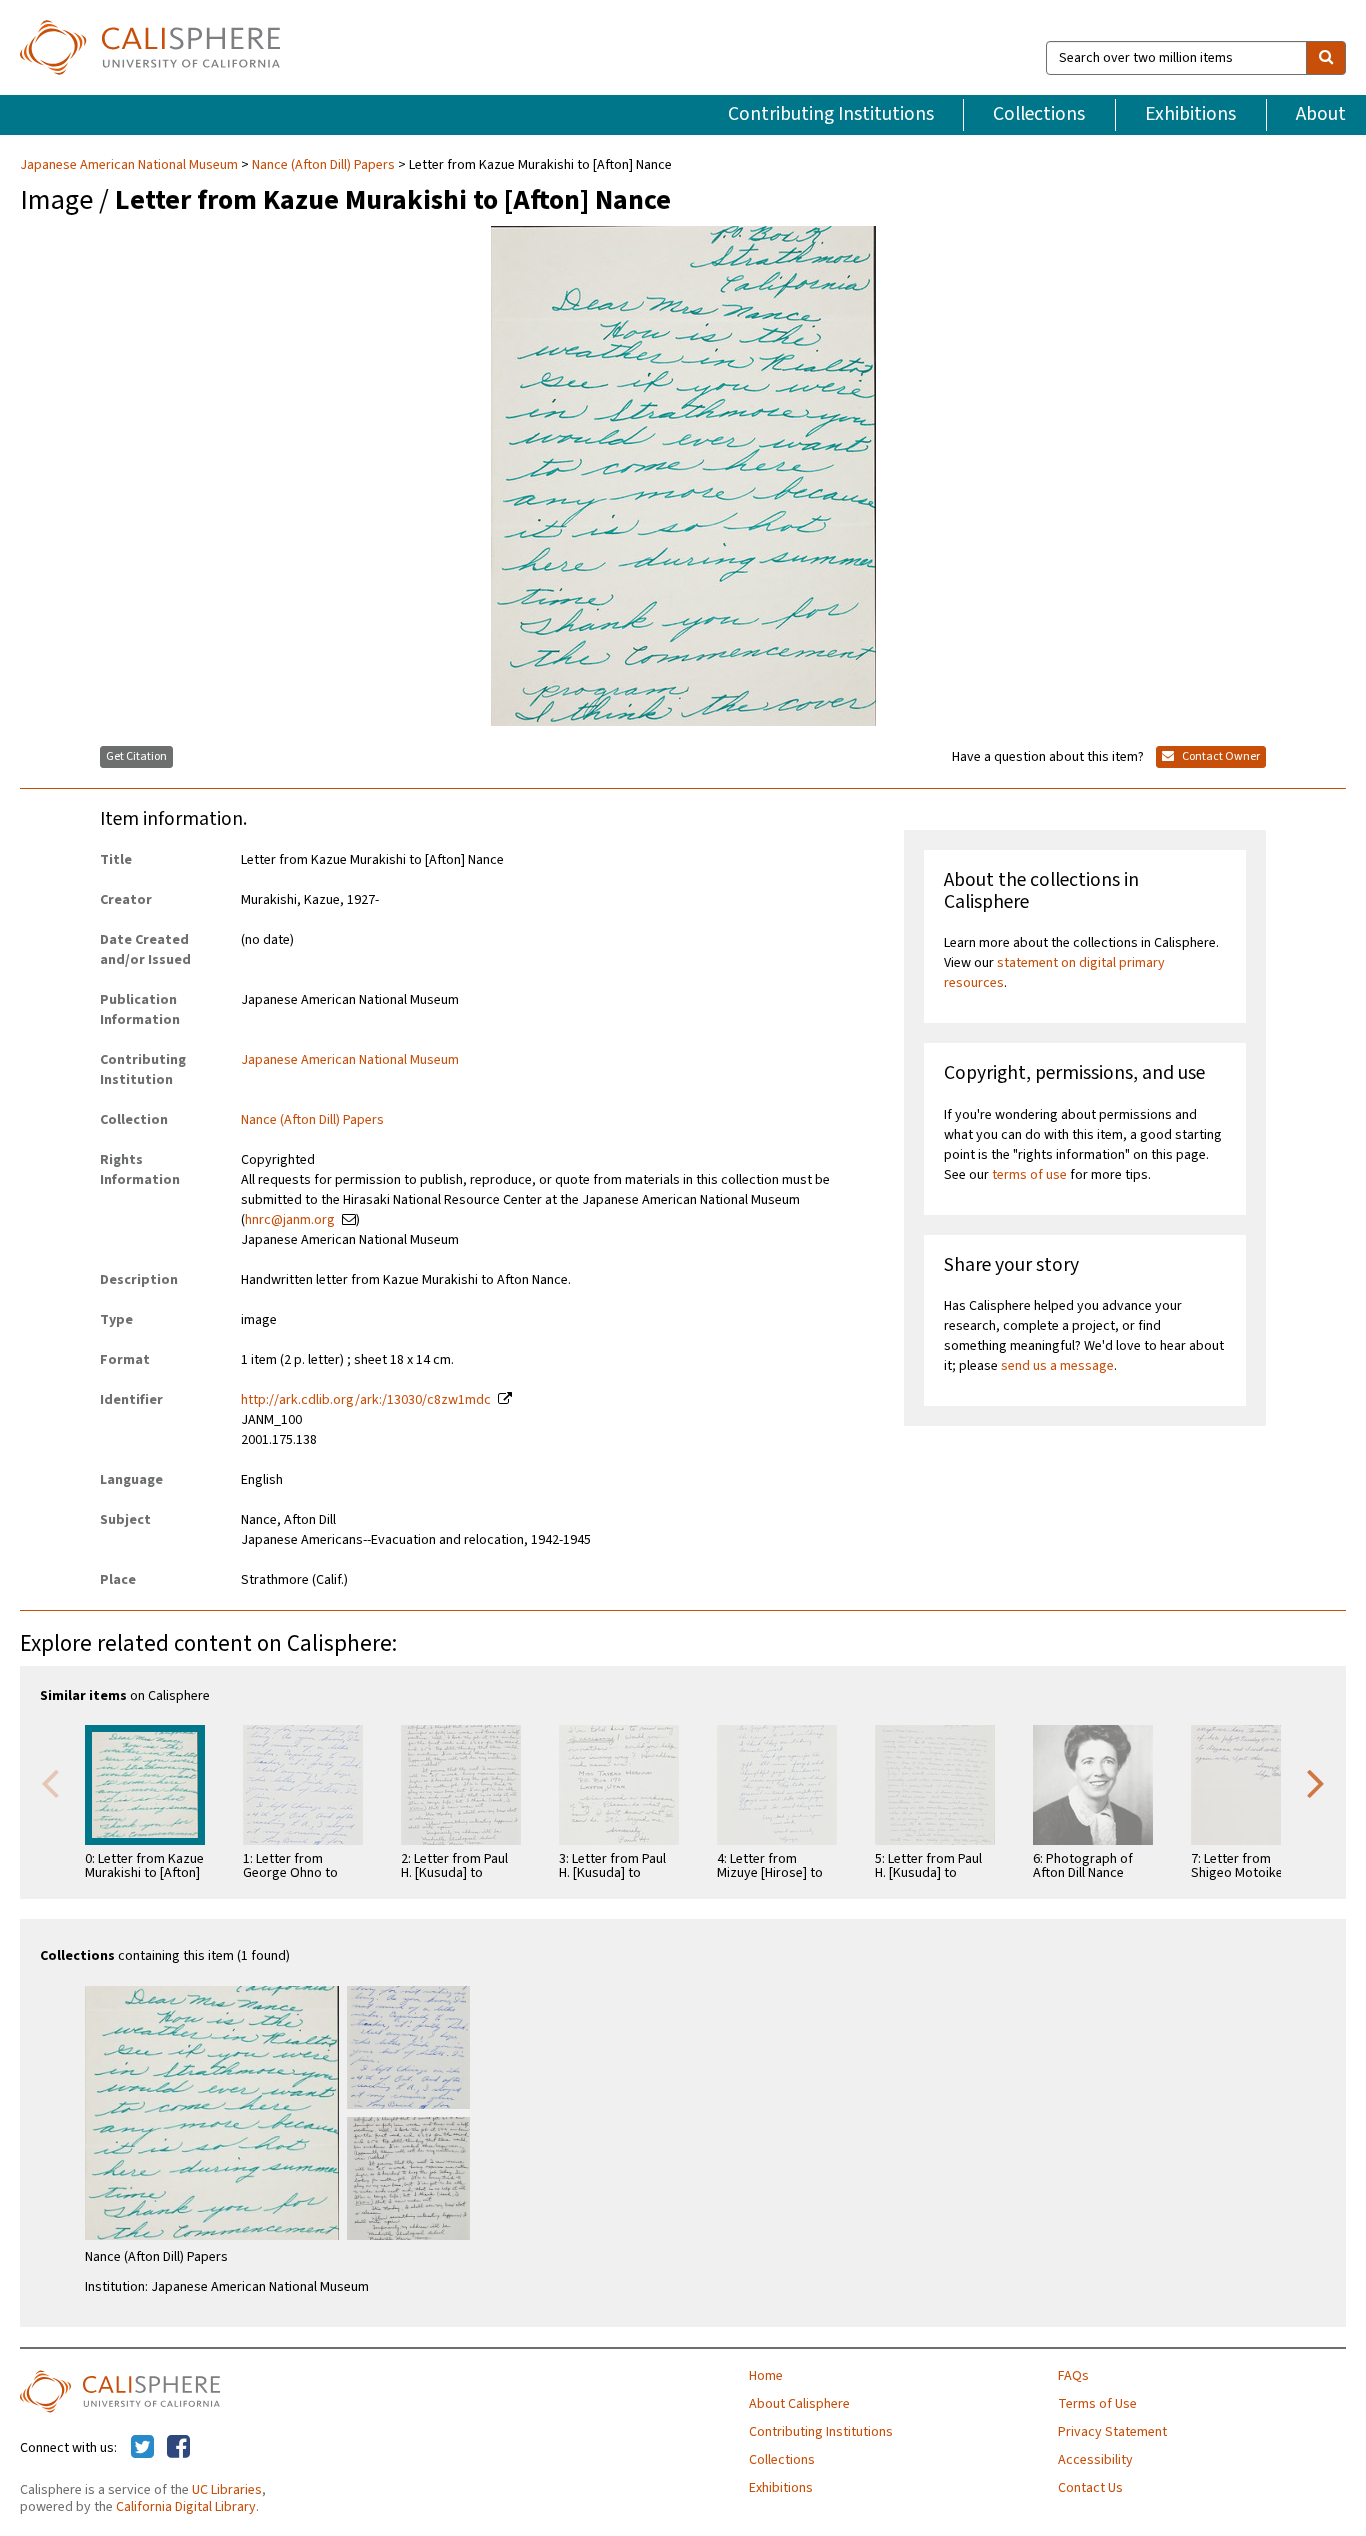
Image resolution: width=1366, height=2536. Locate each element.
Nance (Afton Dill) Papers (323, 165)
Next (1316, 1782)
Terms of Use (1097, 2404)
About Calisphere (799, 2404)
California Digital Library (186, 2507)
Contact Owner (1220, 756)
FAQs (1073, 2376)
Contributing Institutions (831, 114)
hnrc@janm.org (290, 1220)
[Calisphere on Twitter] (142, 2448)
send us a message (1057, 1366)
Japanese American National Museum (130, 165)
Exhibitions (1190, 114)
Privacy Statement (1112, 2432)
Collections (1039, 114)
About (1321, 114)
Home (766, 2376)
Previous (50, 1782)
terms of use (1029, 1175)
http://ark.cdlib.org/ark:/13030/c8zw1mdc (366, 1400)
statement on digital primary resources (1054, 973)
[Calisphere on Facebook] (178, 2448)
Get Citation (136, 756)
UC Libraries (227, 2490)
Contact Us (1090, 2488)
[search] (1326, 58)
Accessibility (1095, 2460)
